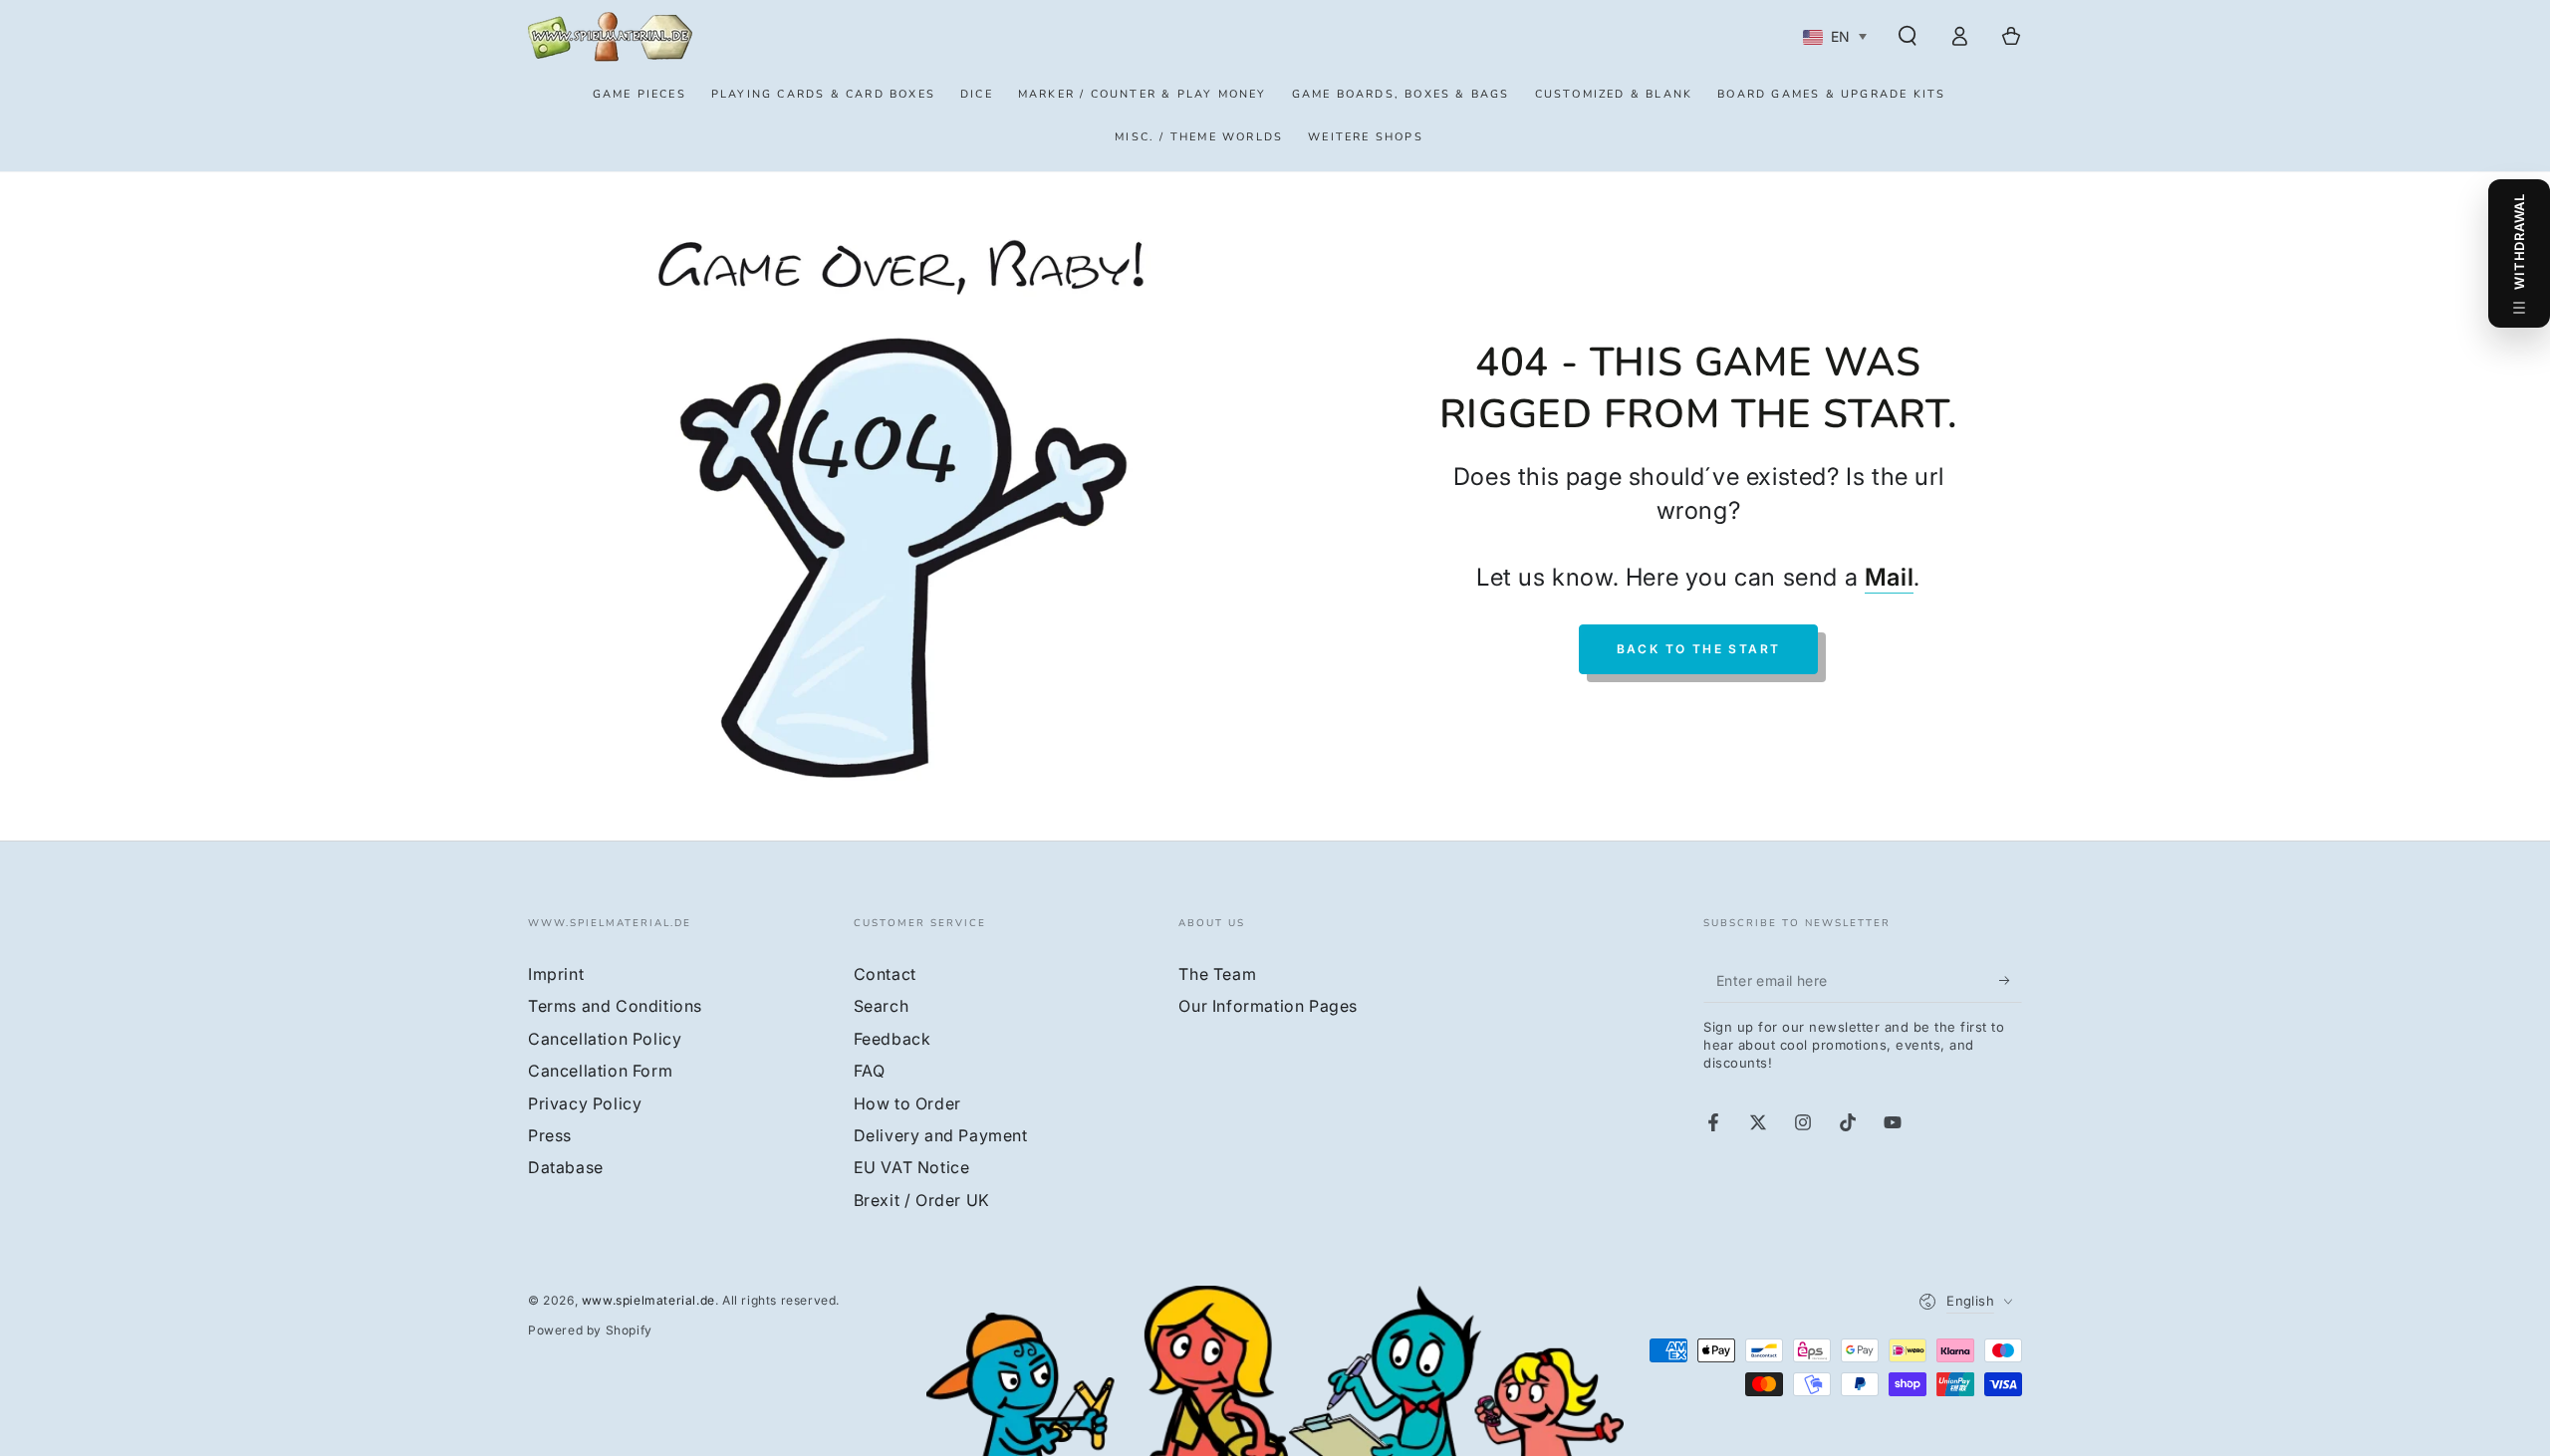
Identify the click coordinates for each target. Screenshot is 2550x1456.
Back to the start (1699, 649)
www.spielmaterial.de (648, 1300)
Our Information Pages (1268, 1006)
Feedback (892, 1039)
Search (882, 1006)
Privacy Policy (585, 1103)
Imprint (556, 974)
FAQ (870, 1071)
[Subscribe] (2011, 980)
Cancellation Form (600, 1071)
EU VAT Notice (912, 1167)
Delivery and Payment (941, 1135)
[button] (1908, 36)
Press (550, 1135)
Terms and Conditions (615, 1006)
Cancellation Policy (605, 1039)
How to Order (907, 1103)
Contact (885, 974)
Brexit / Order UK (922, 1200)
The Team (1217, 974)
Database (566, 1167)
